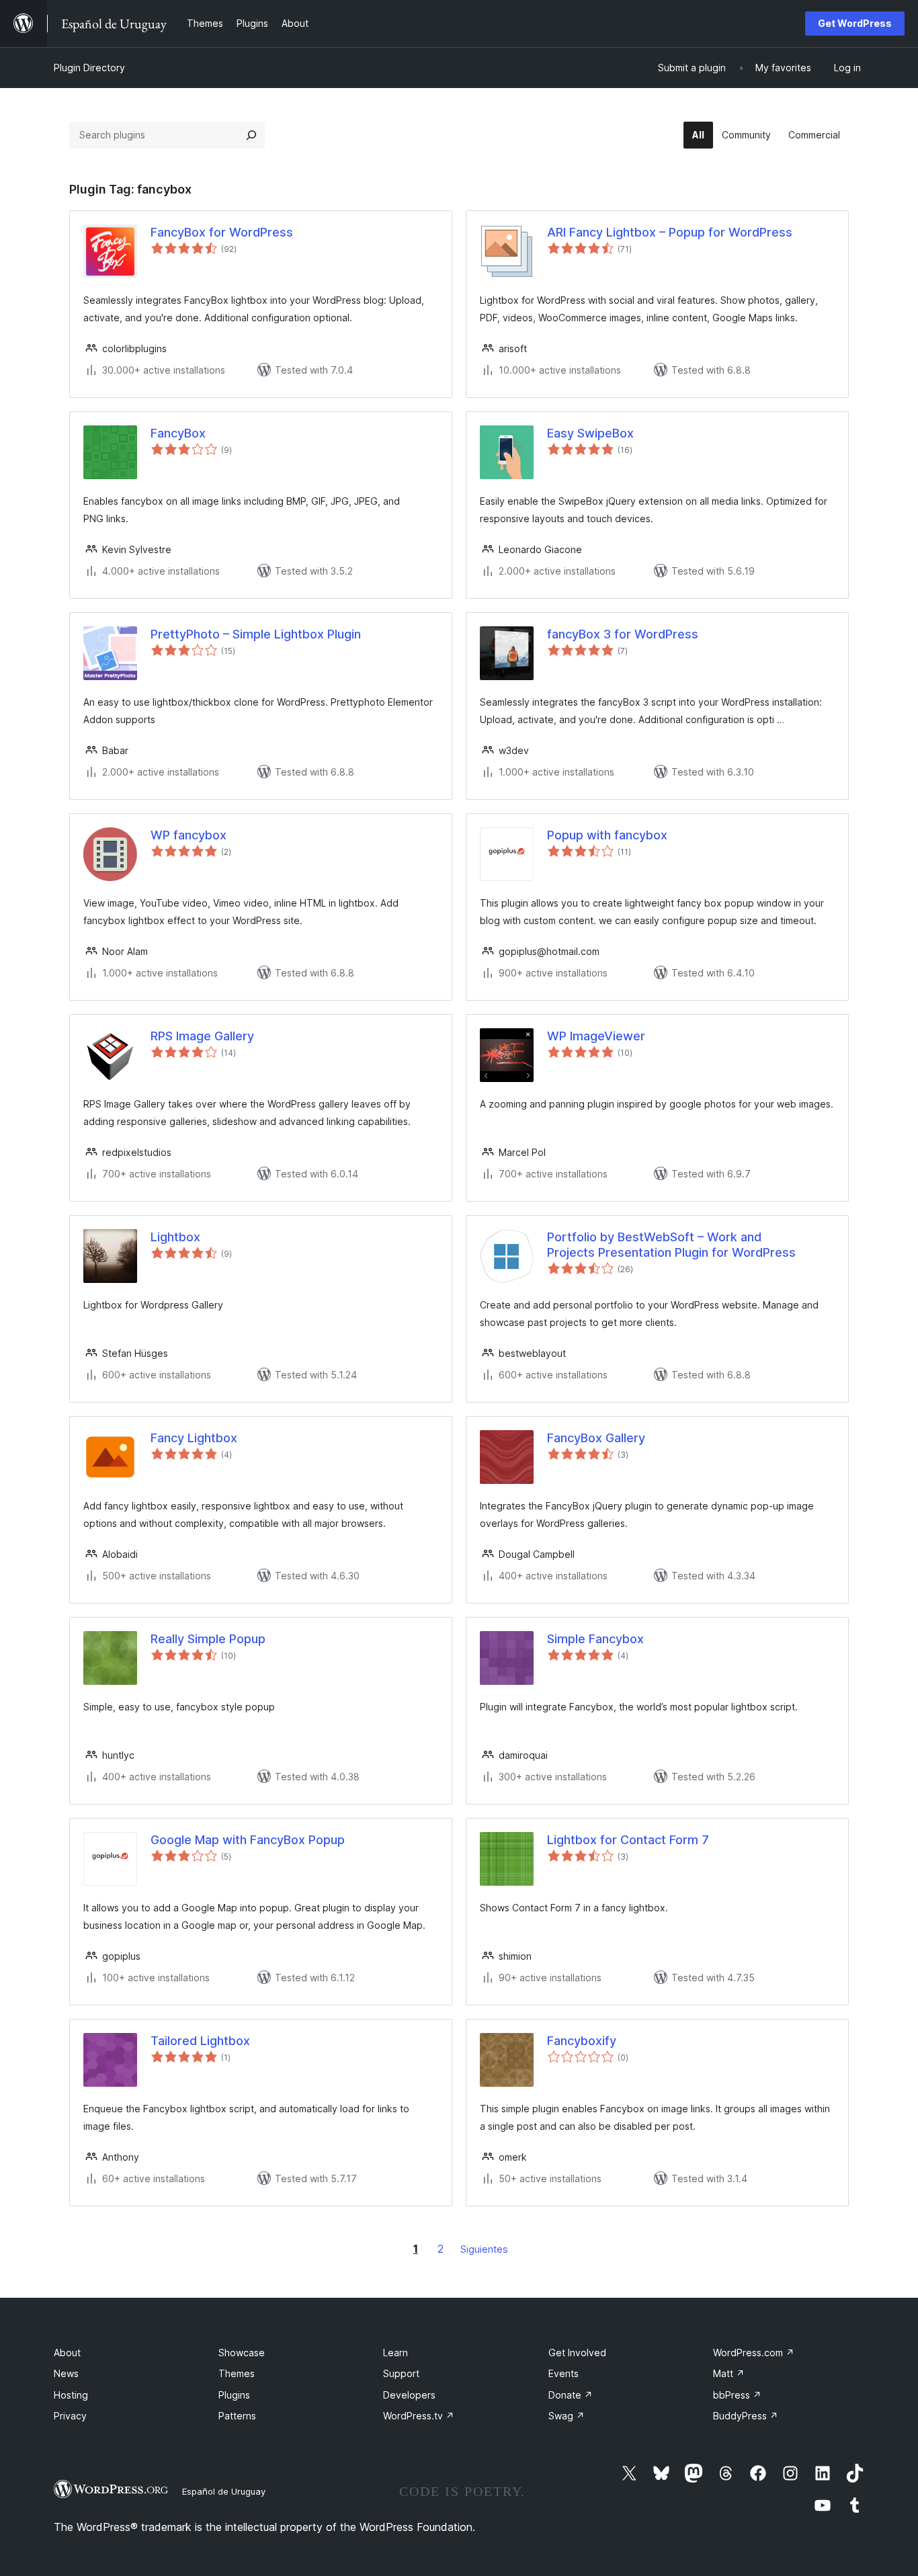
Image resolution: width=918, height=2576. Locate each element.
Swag (567, 2416)
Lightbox (175, 1237)
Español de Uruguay (224, 2491)
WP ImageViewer (596, 1036)
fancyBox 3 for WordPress (623, 634)
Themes (237, 2373)
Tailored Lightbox (200, 2041)
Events (564, 2373)
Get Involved (577, 2353)
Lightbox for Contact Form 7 (628, 1840)
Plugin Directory (89, 68)
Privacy (70, 2416)
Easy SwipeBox (590, 433)
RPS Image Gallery (202, 1036)
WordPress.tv (419, 2416)
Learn (395, 2353)
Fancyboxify (582, 2041)
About (67, 2353)
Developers (409, 2395)
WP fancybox (189, 835)
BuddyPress (746, 2416)
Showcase (242, 2353)
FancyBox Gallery (596, 1438)
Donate (571, 2395)
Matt (729, 2373)
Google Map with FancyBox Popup (248, 1840)
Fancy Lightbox (194, 1438)
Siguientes (484, 2249)
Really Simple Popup (208, 1639)
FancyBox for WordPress (222, 232)
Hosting (71, 2395)
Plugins (234, 2395)
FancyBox (178, 433)
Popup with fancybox (607, 835)
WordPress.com (754, 2353)
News (66, 2373)
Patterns (237, 2416)
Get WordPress (855, 23)
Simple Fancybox (595, 1639)
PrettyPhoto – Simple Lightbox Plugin (256, 634)
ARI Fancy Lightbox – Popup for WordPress (670, 232)
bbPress (737, 2395)
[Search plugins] (251, 135)
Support (401, 2373)
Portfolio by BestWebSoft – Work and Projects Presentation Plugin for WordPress (671, 1245)
